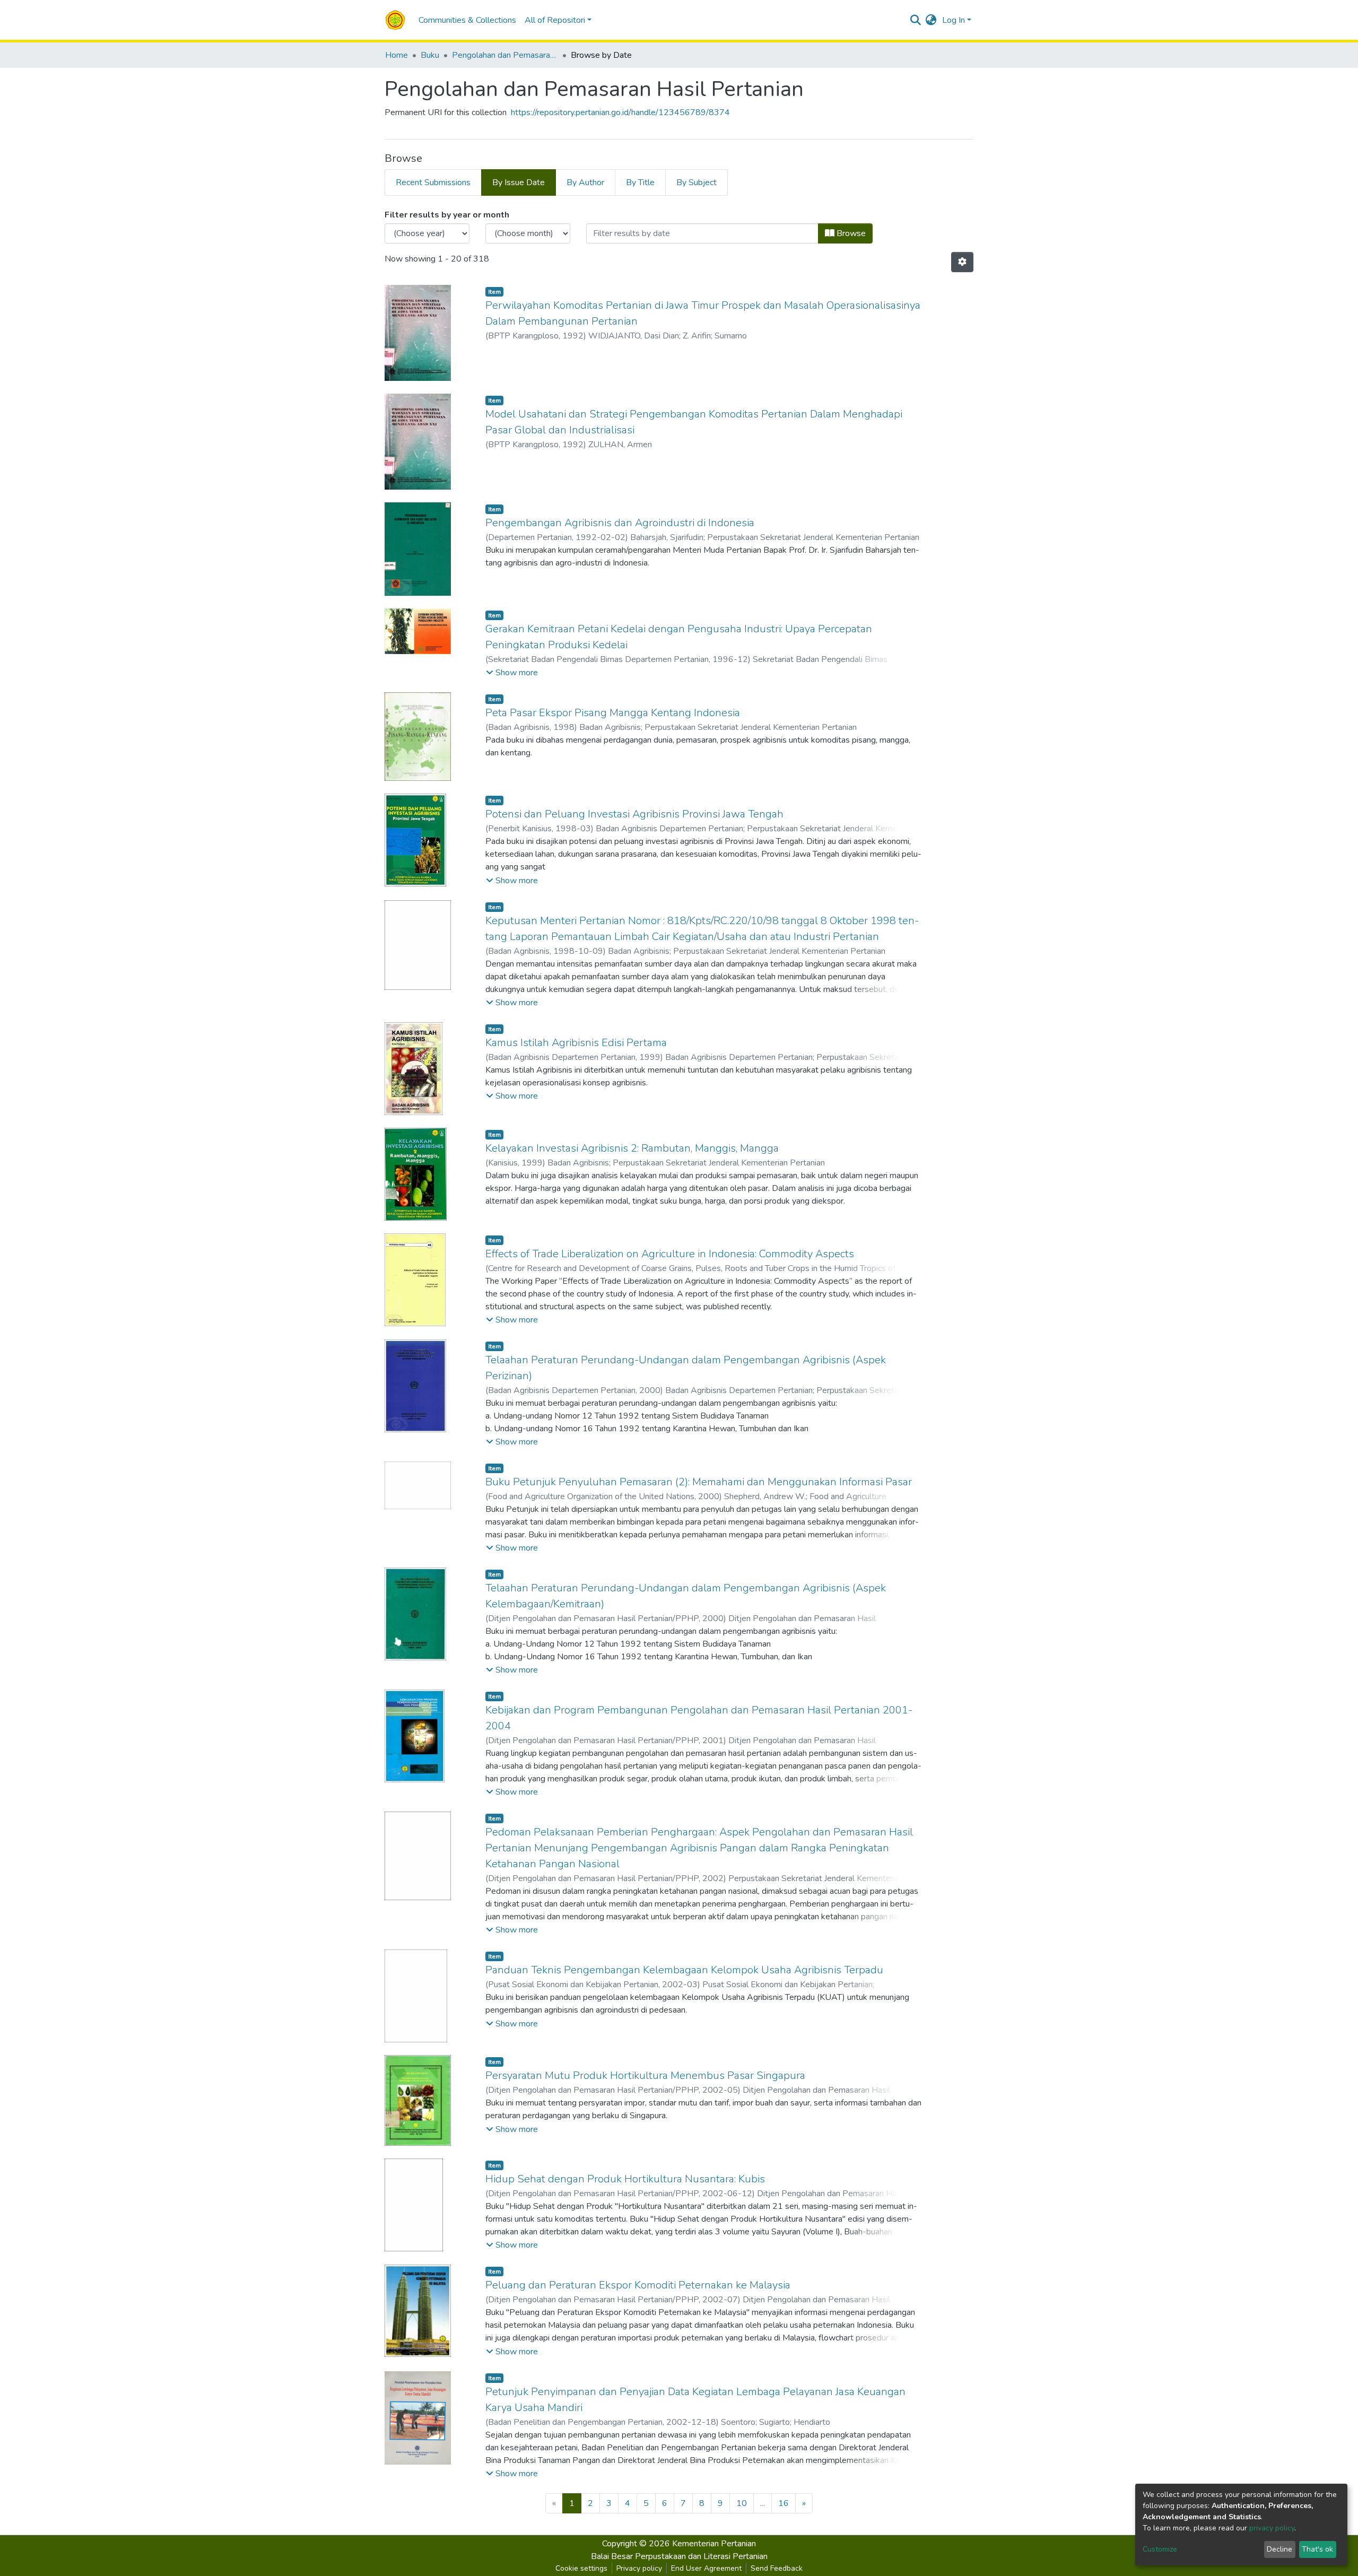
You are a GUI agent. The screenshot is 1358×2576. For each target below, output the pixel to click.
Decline (1279, 2549)
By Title (640, 182)
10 (742, 2503)
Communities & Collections (467, 20)
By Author (585, 182)
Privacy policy (639, 2568)
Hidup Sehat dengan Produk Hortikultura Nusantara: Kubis (625, 2179)
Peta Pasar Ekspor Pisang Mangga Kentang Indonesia (613, 713)
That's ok (1317, 2549)
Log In (954, 20)
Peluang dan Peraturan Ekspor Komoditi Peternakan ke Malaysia (638, 2285)
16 (784, 2503)
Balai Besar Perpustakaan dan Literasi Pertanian (679, 2556)
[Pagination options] (962, 262)
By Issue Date (519, 182)
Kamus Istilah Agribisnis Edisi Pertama (576, 1043)
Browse (850, 233)
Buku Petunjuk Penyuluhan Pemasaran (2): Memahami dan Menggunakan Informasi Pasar (699, 1482)
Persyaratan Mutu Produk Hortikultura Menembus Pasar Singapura (645, 2075)
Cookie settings (581, 2568)
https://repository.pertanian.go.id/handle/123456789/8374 (620, 112)
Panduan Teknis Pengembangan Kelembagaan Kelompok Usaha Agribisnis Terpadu (684, 1970)
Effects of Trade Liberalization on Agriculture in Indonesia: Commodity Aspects (670, 1254)
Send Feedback (777, 2568)
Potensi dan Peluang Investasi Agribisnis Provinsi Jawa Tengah (634, 814)
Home (397, 55)
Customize (1160, 2549)
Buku (430, 55)
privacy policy (1272, 2528)
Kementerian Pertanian (714, 2544)
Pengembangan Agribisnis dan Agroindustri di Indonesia (620, 523)
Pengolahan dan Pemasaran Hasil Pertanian (505, 55)
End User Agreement (706, 2568)
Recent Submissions (433, 182)
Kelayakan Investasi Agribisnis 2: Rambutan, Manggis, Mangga (632, 1148)
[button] (931, 20)
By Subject (697, 182)
